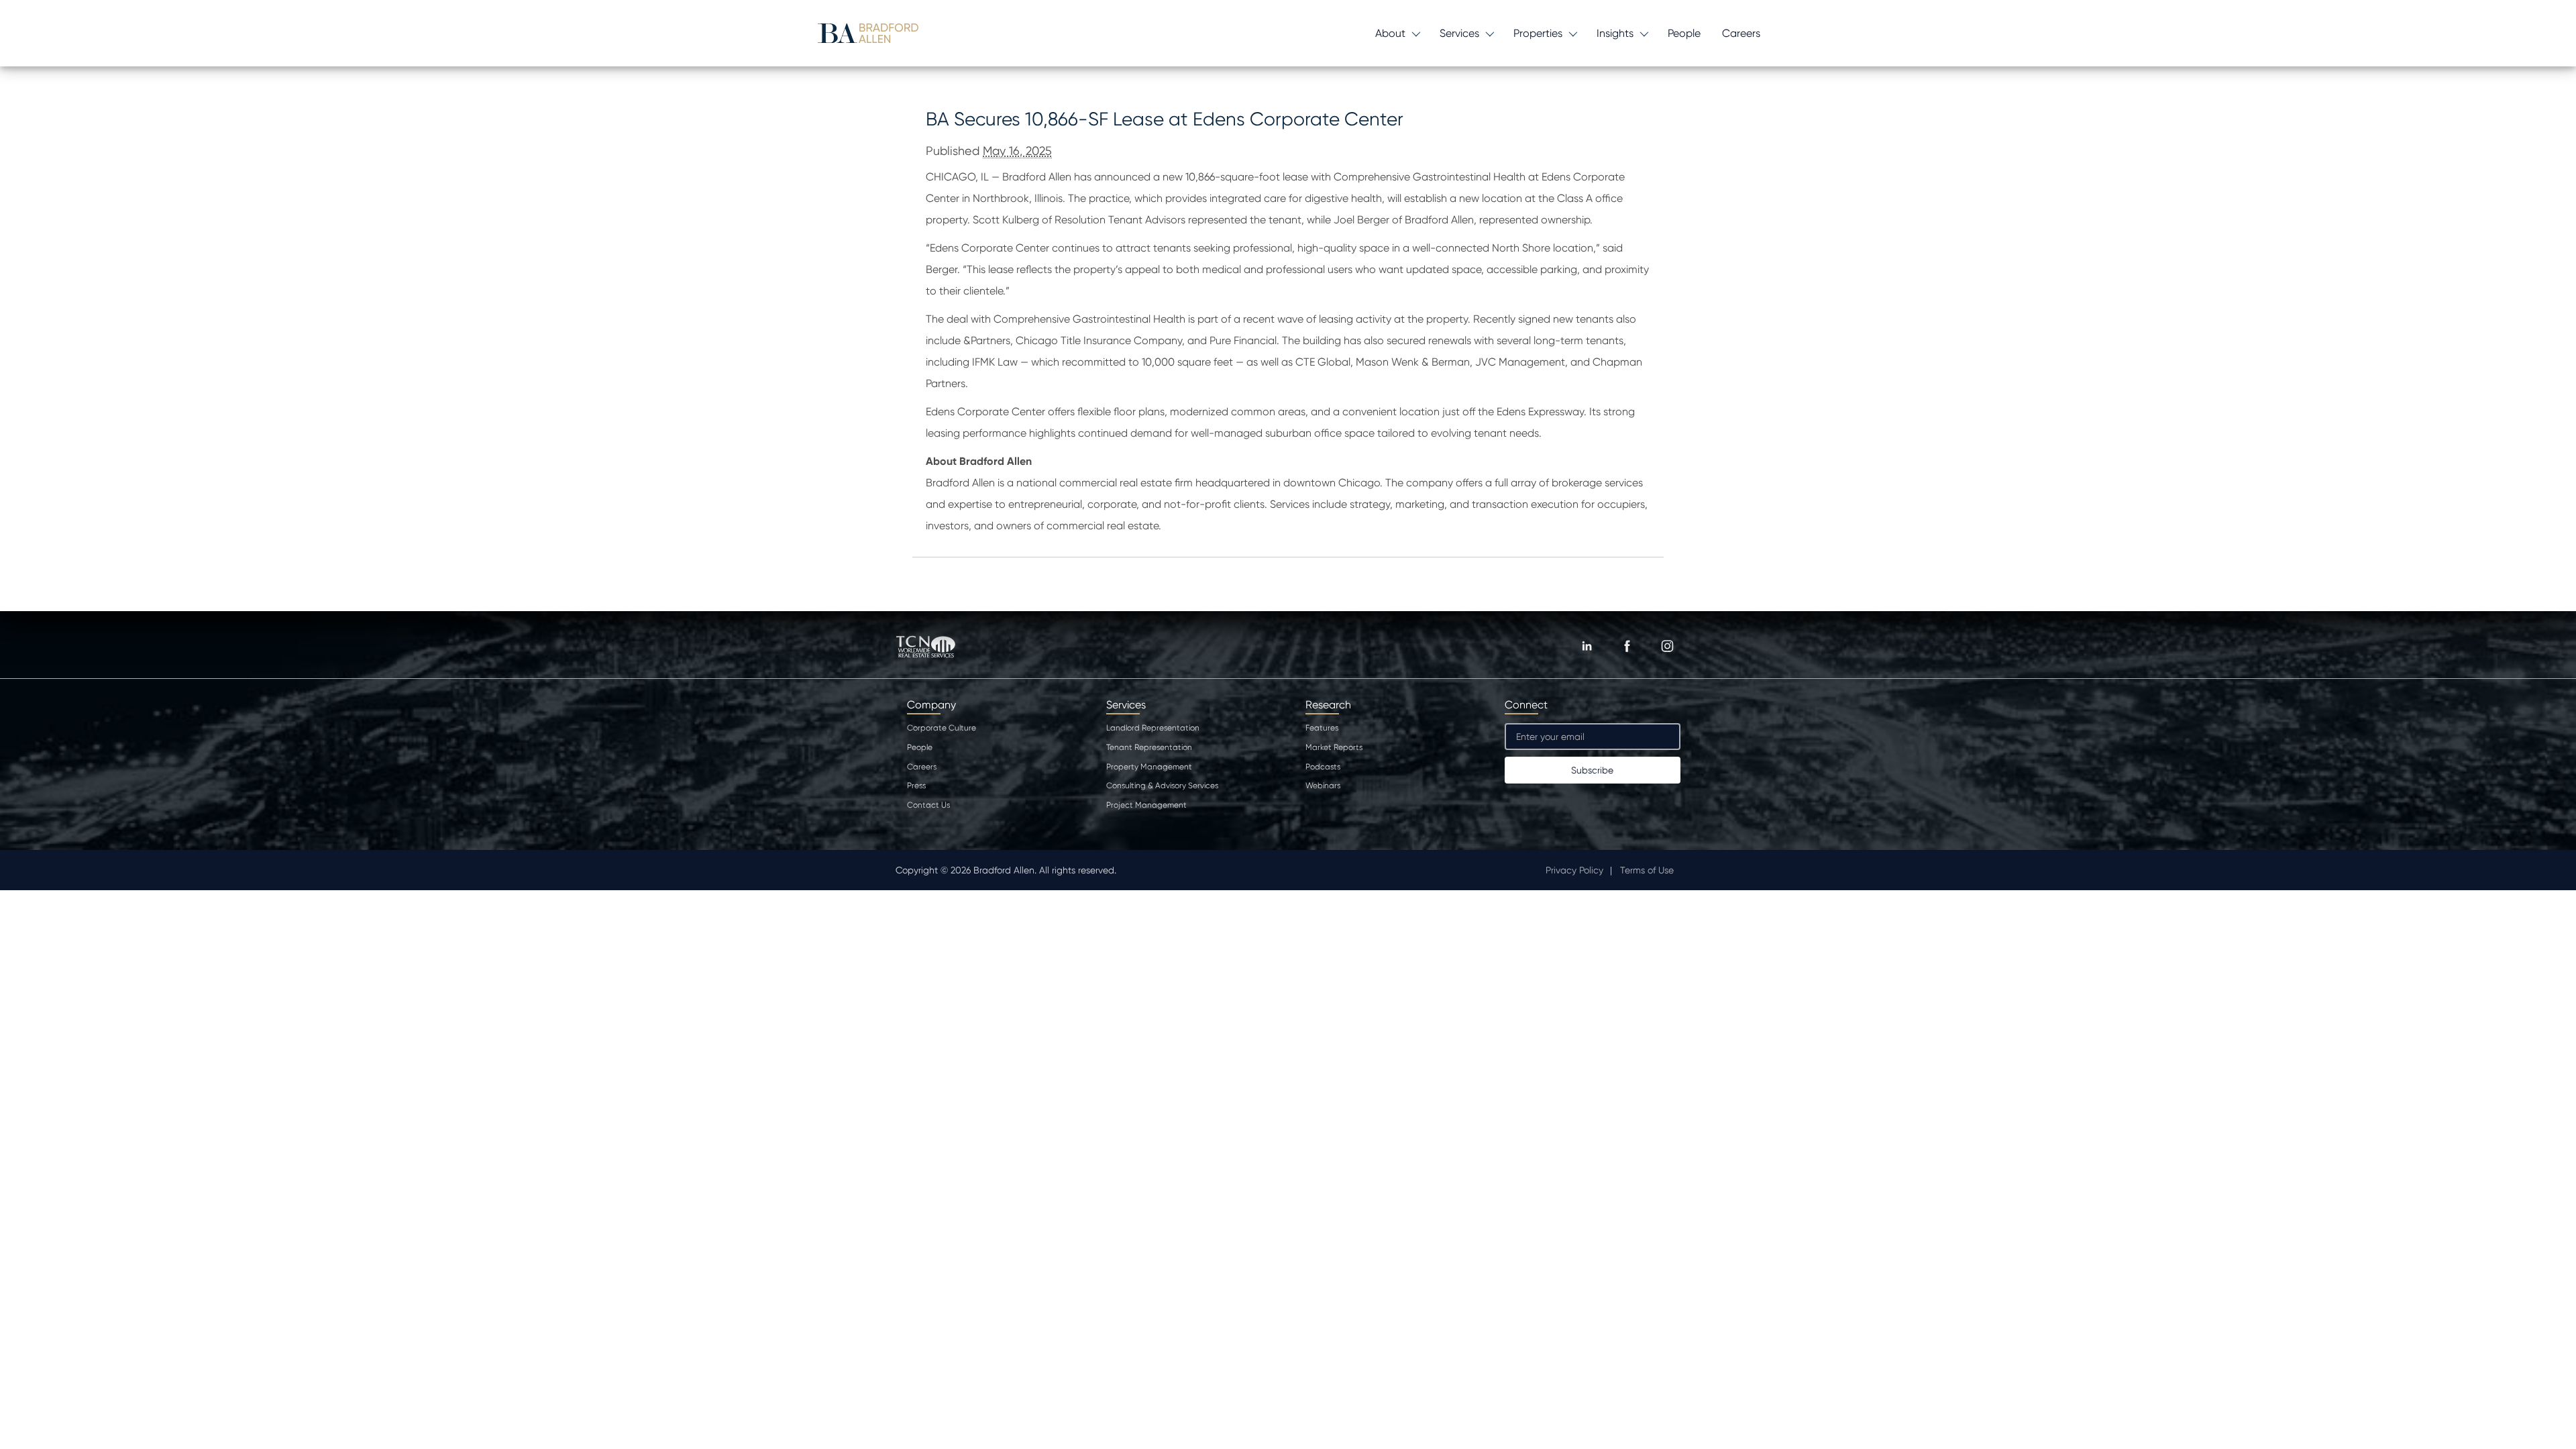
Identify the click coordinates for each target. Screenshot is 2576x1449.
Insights (1615, 33)
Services (1459, 33)
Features (1322, 728)
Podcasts (1323, 767)
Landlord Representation (1153, 728)
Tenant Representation (1149, 747)
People (1684, 33)
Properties (1538, 33)
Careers (1741, 33)
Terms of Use (1647, 870)
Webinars (1323, 786)
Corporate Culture (942, 728)
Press (916, 786)
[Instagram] (1667, 646)
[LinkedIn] (1587, 646)
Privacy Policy (1574, 870)
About (1390, 33)
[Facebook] (1627, 646)
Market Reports (1334, 747)
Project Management (1146, 805)
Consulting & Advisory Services (1162, 786)
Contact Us (928, 805)
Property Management (1149, 767)
